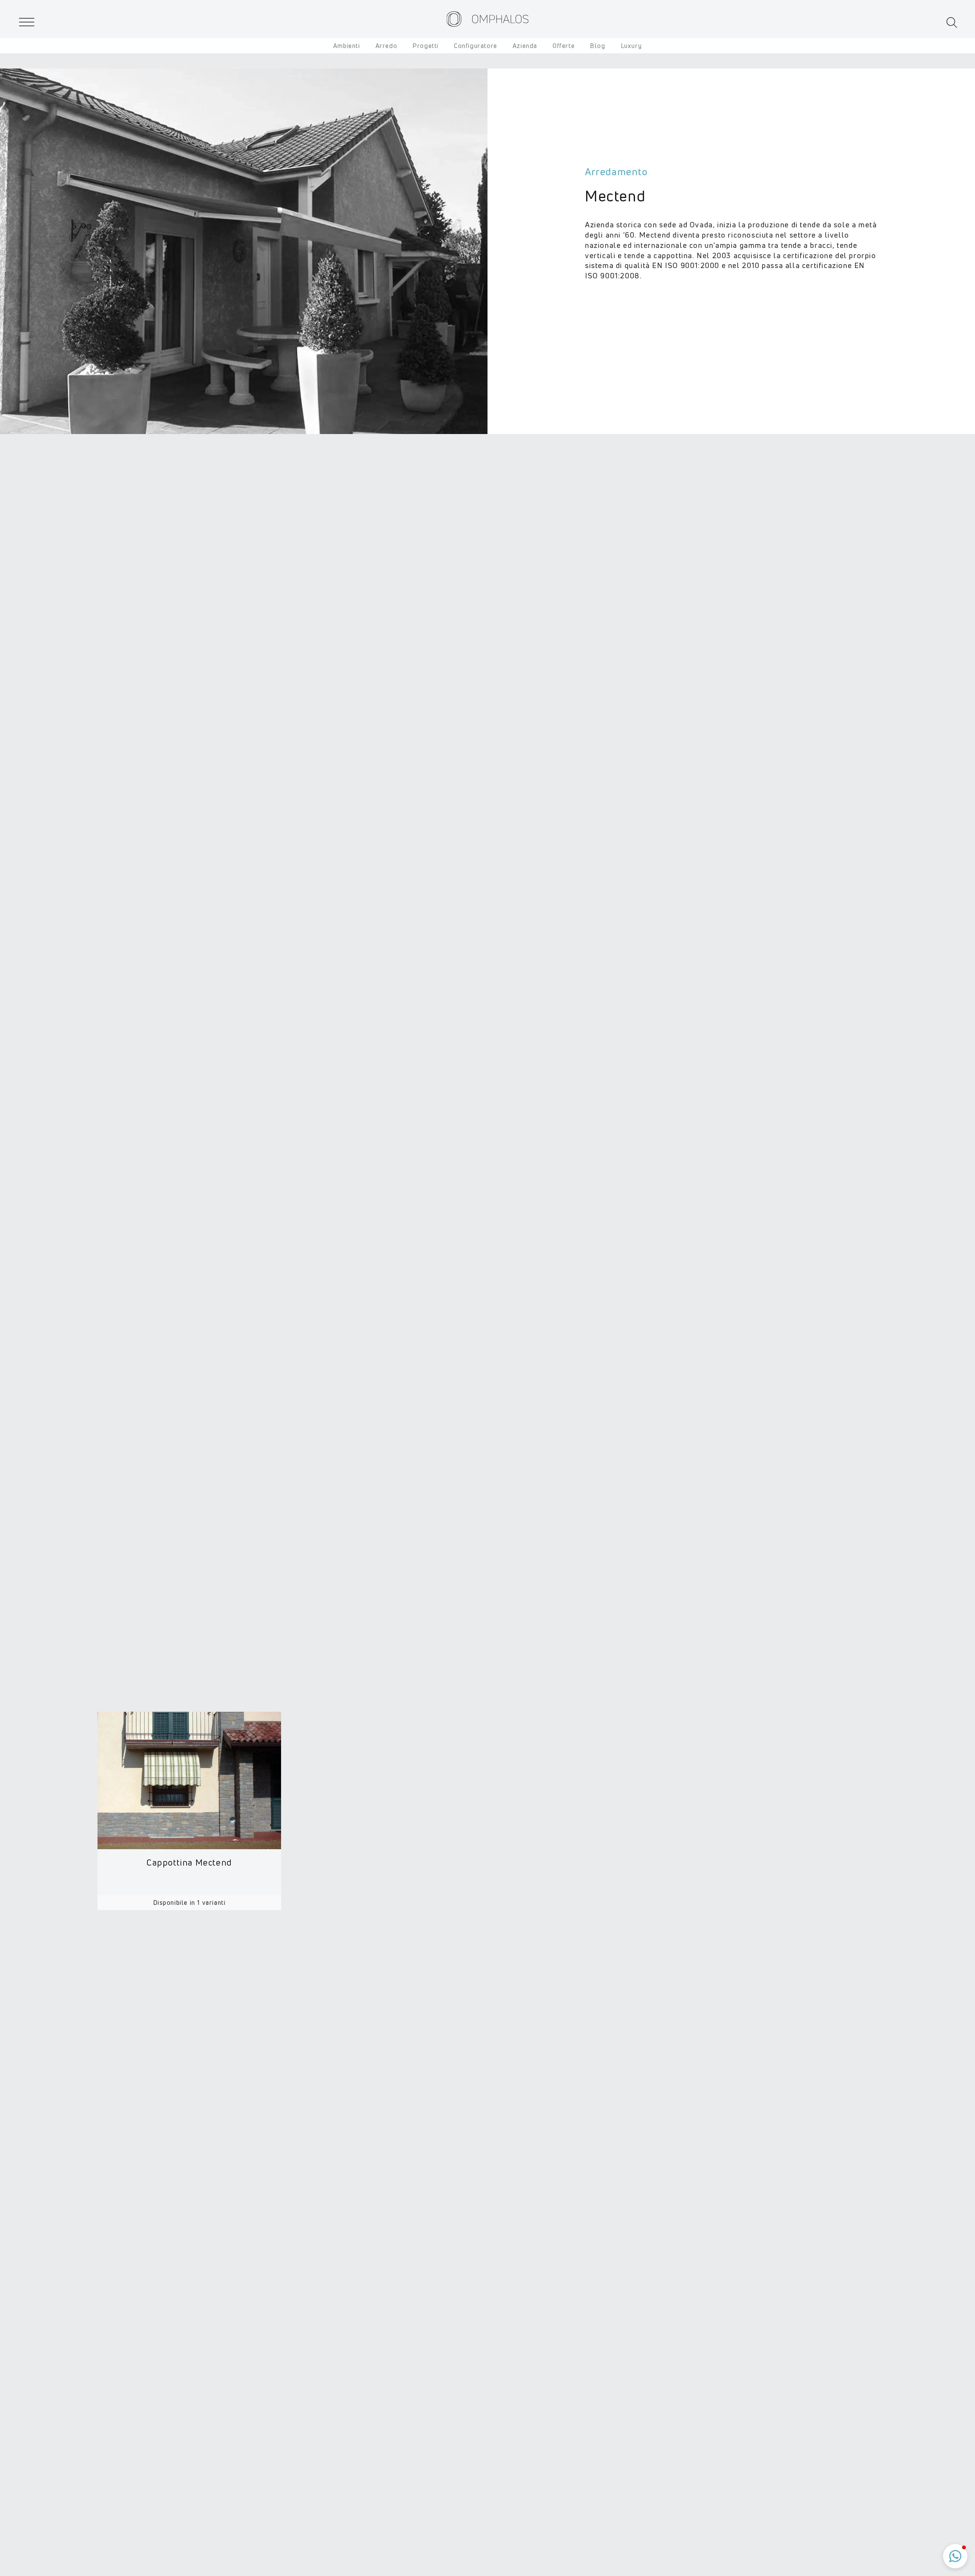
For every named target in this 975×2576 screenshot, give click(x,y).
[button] (952, 23)
